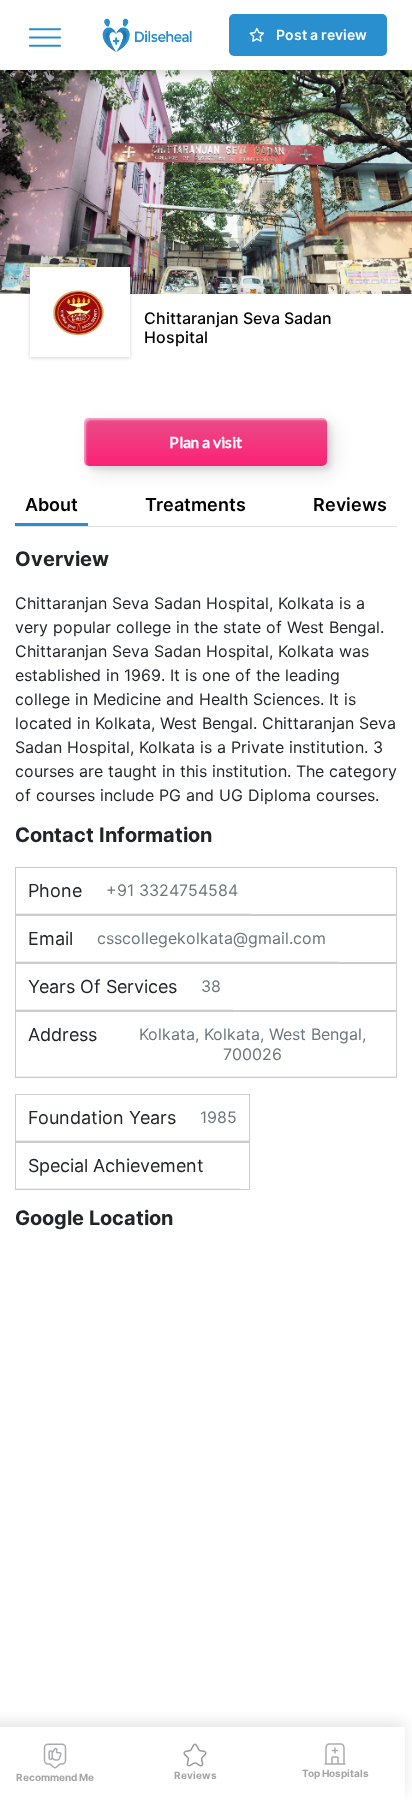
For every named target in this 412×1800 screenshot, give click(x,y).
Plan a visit (205, 441)
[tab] (51, 508)
